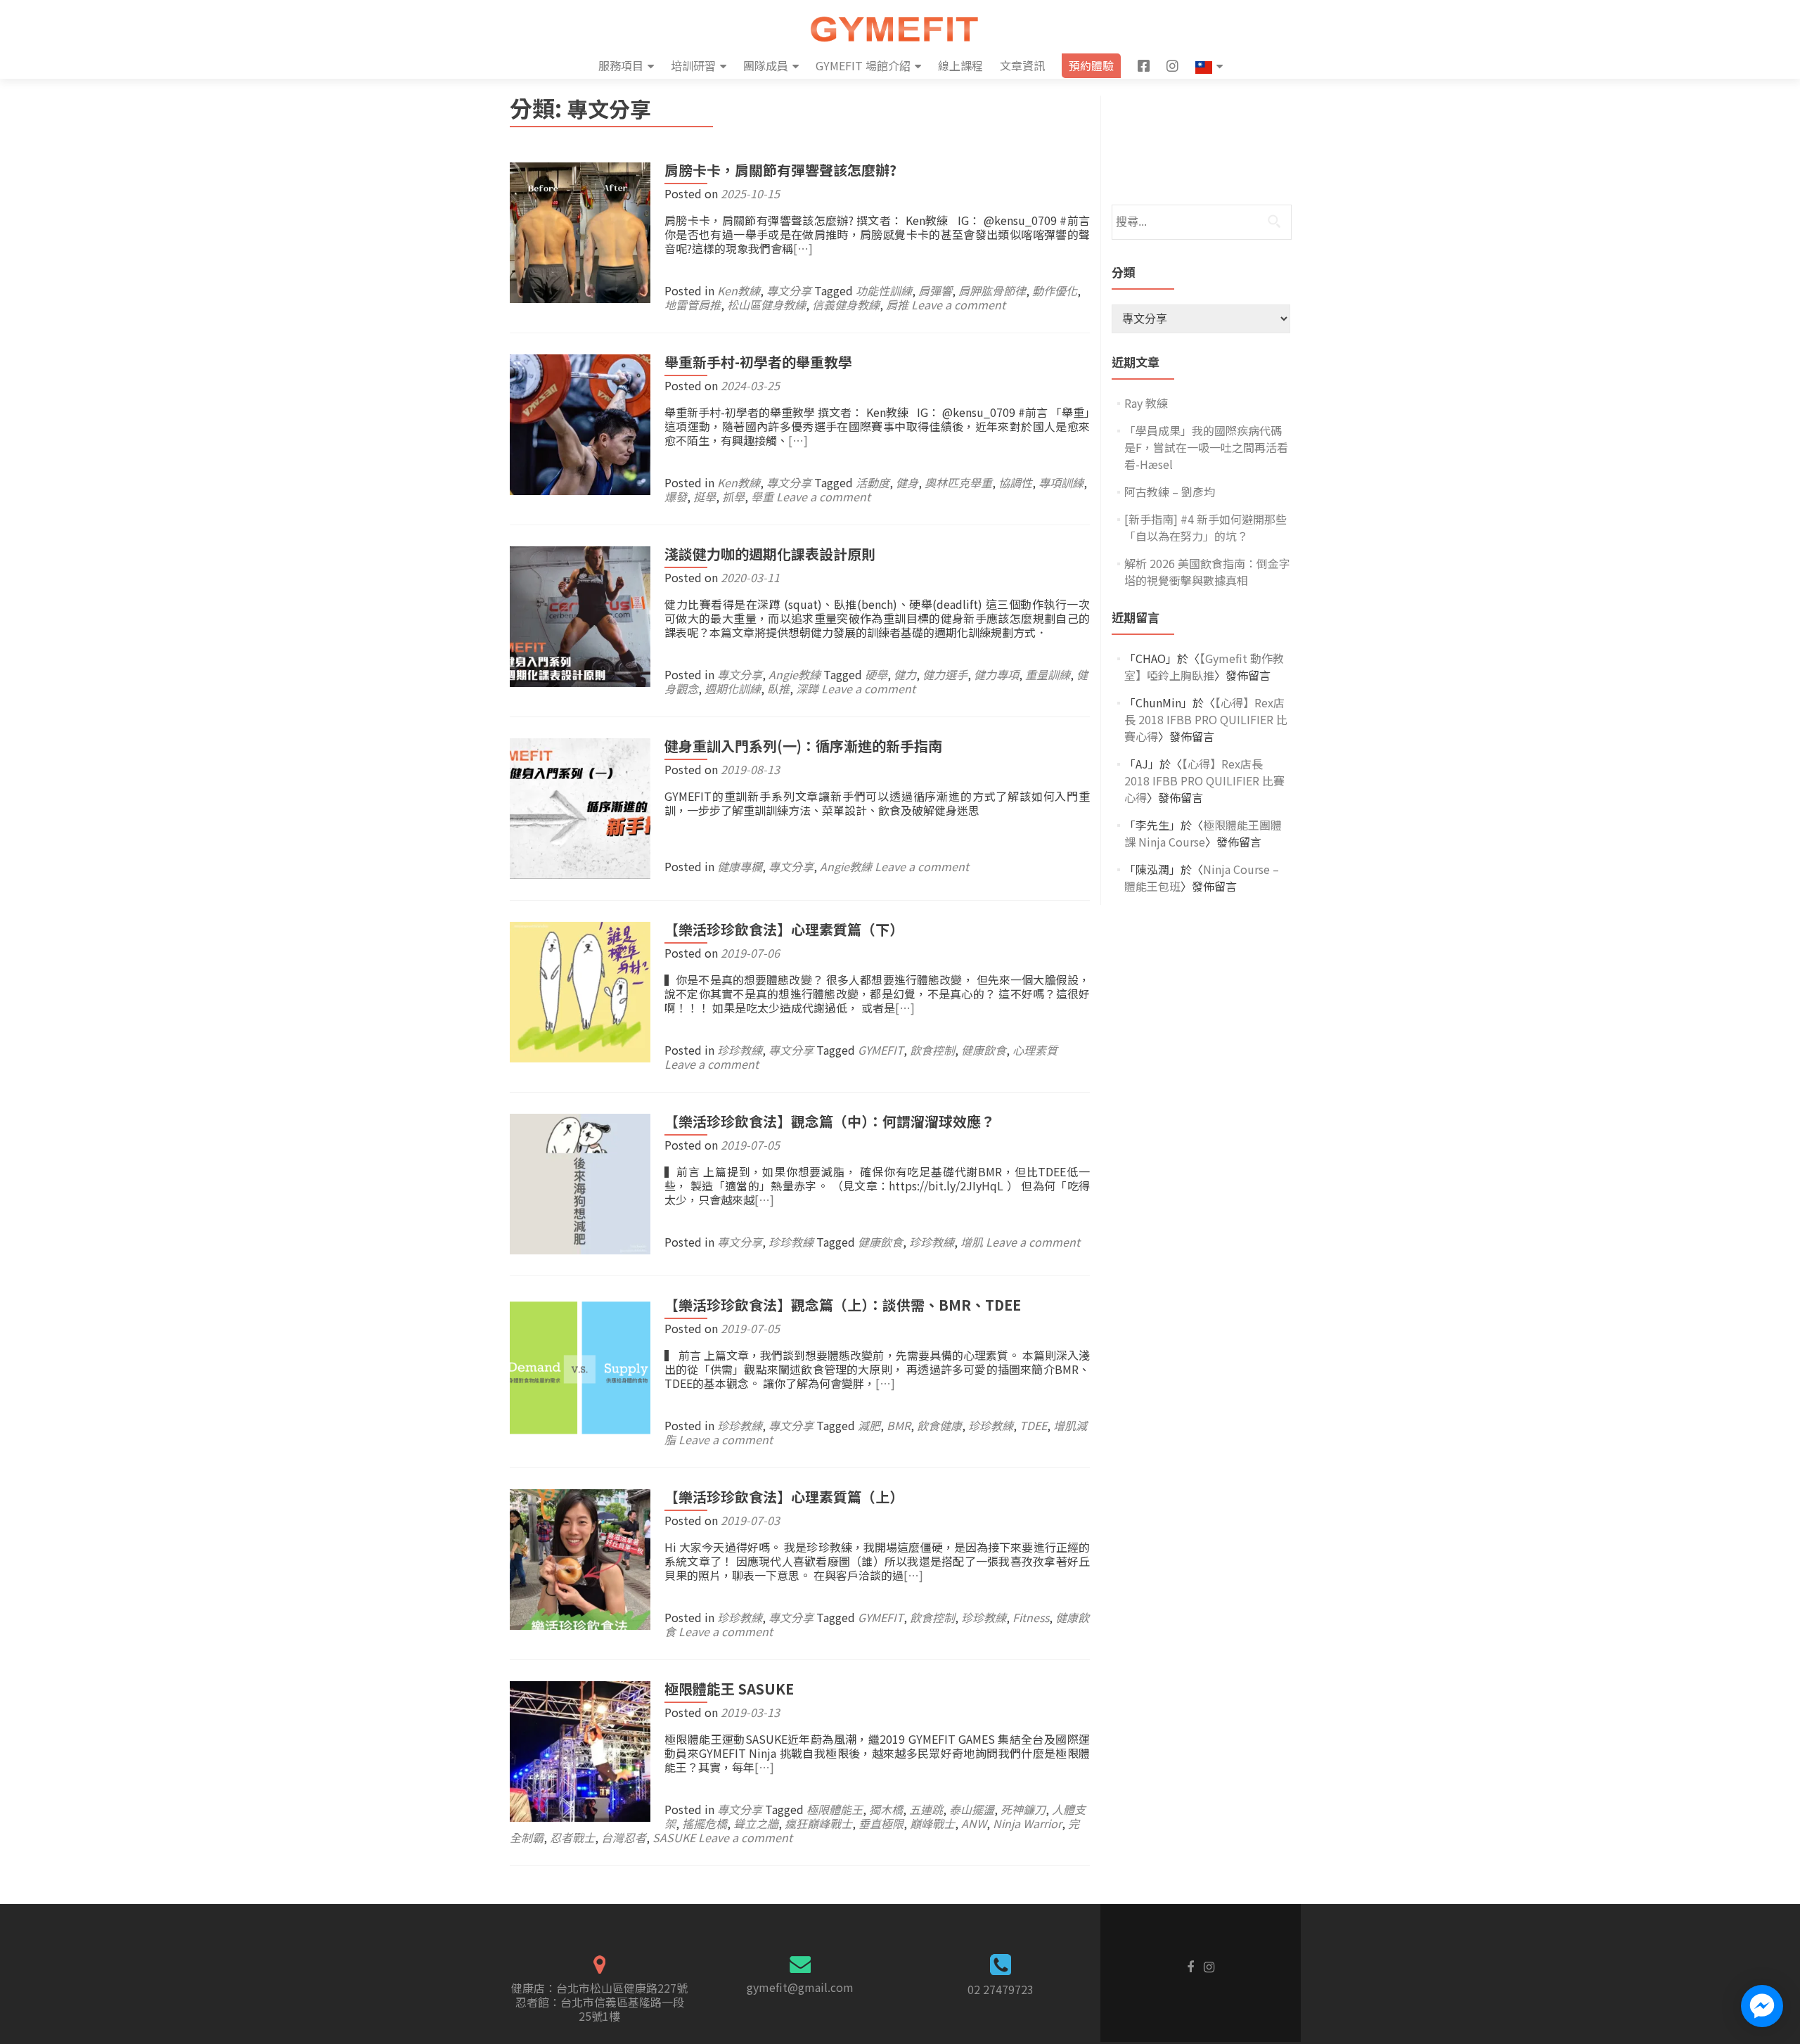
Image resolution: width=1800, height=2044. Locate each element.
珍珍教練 (740, 1050)
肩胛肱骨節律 (992, 290)
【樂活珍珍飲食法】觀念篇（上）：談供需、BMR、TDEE (843, 1305)
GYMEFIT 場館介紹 (863, 65)
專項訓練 (1061, 482)
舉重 (762, 496)
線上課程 (960, 65)
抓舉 (733, 496)
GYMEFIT (881, 1050)
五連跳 (926, 1809)
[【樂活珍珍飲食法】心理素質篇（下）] (580, 990)
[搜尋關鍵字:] (1201, 222)
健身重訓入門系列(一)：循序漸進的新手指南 (803, 746)
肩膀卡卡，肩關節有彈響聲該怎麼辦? (780, 170)
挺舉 (705, 496)
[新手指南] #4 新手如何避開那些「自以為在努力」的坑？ (1206, 527)
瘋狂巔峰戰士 (818, 1823)
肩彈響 (935, 290)
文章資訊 (1022, 65)
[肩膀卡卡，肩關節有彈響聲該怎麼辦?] (580, 231)
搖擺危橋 (705, 1823)
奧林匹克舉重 (958, 482)
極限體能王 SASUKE (729, 1689)
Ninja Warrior (1027, 1823)
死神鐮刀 (1023, 1809)
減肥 (869, 1425)
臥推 (778, 688)
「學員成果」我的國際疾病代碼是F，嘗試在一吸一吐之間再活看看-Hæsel (1206, 447)
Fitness (1031, 1617)
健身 (907, 482)
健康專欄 (740, 866)
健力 (905, 674)
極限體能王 (835, 1809)
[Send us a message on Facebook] (1762, 2006)
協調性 (1015, 482)
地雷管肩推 (693, 304)
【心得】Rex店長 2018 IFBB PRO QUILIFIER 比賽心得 (1206, 719)
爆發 (676, 496)
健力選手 (945, 674)
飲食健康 (939, 1425)
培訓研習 (693, 65)
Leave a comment (958, 304)
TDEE (1033, 1425)
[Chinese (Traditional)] (1209, 66)
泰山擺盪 (972, 1809)
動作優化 (1055, 290)
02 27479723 (1001, 1989)
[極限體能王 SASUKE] (580, 1749)
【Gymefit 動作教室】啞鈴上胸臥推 (1204, 667)
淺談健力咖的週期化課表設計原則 (770, 554)
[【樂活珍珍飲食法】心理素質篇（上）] (580, 1557)
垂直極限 (881, 1823)
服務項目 (621, 65)
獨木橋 (886, 1809)
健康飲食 (984, 1050)
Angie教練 (795, 674)
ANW (974, 1823)
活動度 (873, 482)
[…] (803, 248)
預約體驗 (1091, 65)
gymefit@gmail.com (800, 1987)
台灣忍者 (624, 1837)
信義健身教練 (846, 304)
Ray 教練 (1146, 403)
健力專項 (996, 674)
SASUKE (674, 1837)
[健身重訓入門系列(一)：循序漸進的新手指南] (580, 806)
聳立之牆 (756, 1823)
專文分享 (789, 290)
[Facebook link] (1190, 1965)
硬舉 (876, 674)
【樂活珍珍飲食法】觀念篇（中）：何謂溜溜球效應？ (830, 1121)
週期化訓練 (733, 688)
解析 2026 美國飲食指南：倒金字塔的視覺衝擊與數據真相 (1207, 572)
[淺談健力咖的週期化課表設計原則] (580, 615)
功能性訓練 (884, 290)
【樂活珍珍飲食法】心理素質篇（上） (784, 1497)
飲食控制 (932, 1050)
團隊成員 (766, 65)
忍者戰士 (572, 1837)
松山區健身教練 (766, 304)
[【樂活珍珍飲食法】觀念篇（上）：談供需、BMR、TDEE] (580, 1365)
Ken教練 (739, 290)
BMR (899, 1425)
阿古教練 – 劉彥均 (1170, 491)
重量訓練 (1048, 674)
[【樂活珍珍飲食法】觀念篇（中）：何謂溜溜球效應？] (580, 1182)
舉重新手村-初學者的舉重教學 (758, 362)
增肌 (972, 1242)
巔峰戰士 (932, 1823)
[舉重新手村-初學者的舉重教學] (580, 423)
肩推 (897, 304)
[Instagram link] (1209, 1965)
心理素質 (1035, 1050)
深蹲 (807, 688)
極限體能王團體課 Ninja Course (1203, 833)
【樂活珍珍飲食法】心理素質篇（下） (784, 929)
